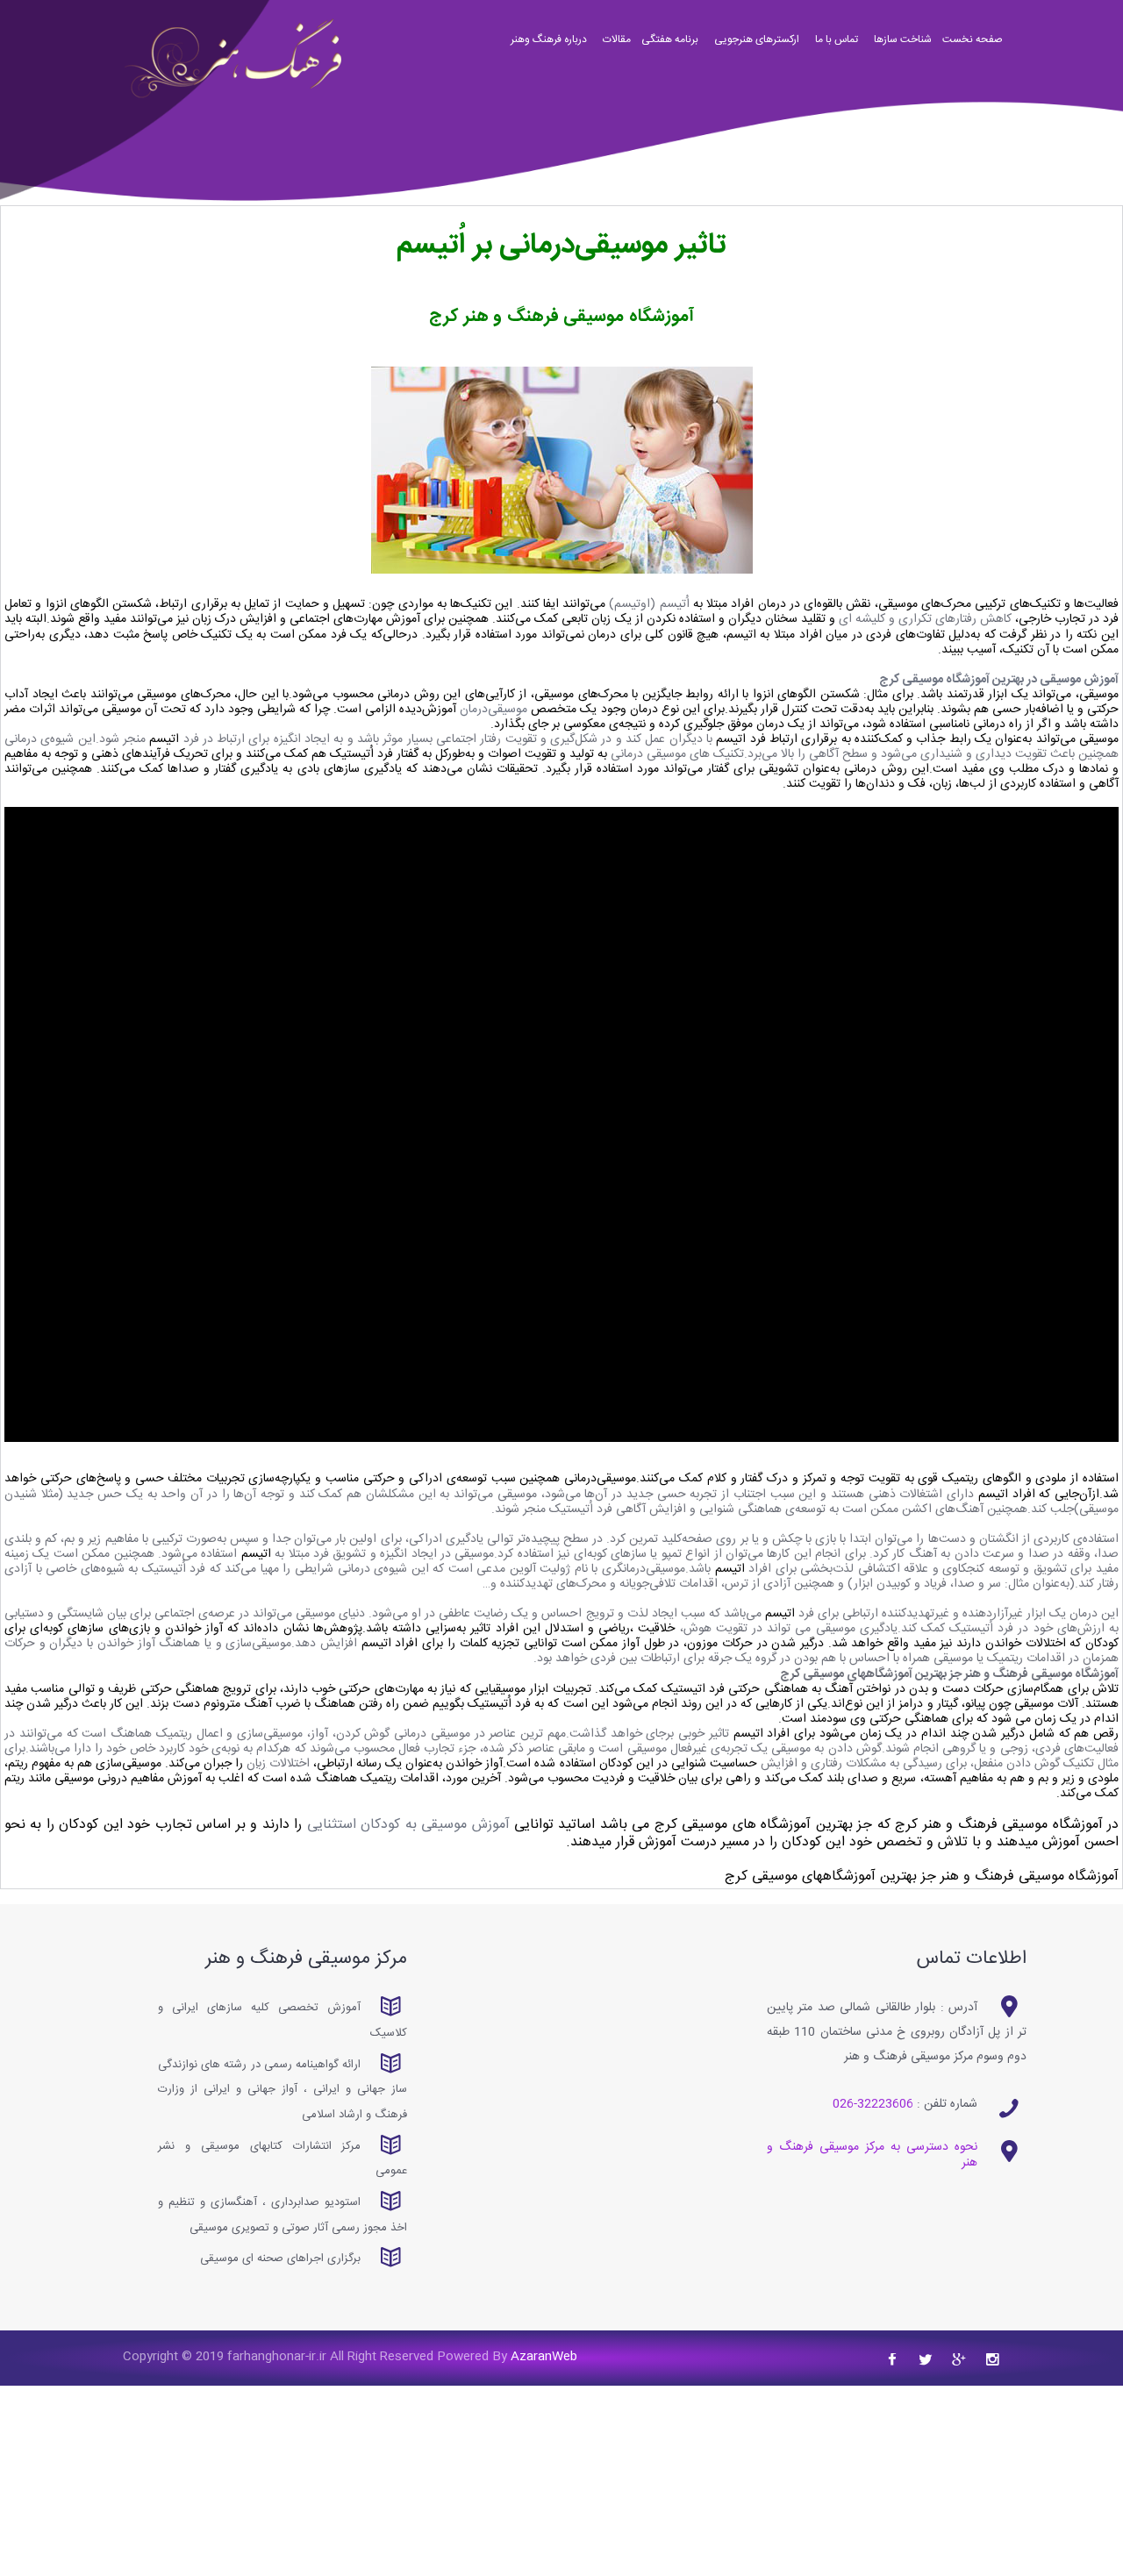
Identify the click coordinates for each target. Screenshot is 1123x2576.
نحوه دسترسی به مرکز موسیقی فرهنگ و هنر (872, 2155)
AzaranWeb (542, 2357)
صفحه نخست (973, 44)
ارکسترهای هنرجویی (757, 44)
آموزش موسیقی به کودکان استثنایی (408, 1825)
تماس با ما (837, 44)
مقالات (617, 44)
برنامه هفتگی (670, 44)
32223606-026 (873, 2104)
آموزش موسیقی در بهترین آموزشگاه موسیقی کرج (999, 680)
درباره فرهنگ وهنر (549, 44)
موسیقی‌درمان (494, 710)
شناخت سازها (903, 44)
